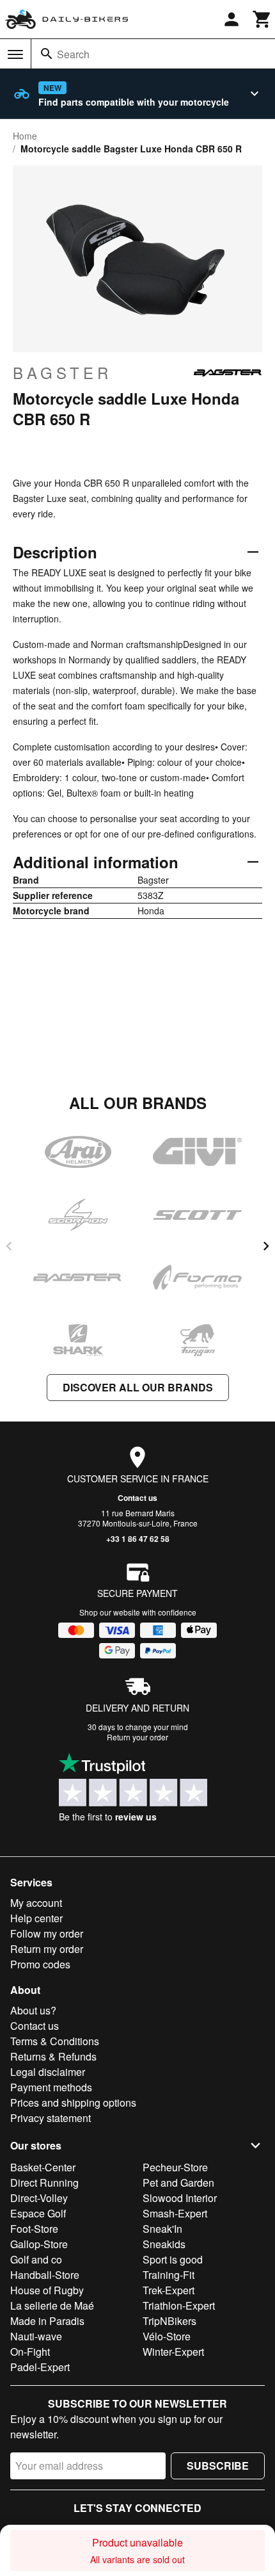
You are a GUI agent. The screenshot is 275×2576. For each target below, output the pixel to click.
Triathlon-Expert (179, 2305)
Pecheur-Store (175, 2167)
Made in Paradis (47, 2321)
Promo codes (40, 1964)
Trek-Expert (169, 2290)
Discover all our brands (138, 1387)
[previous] (9, 1246)
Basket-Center (43, 2167)
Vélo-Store (167, 2336)
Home (25, 136)
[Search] (47, 54)
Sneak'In (162, 2229)
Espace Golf (38, 2213)
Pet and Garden (178, 2183)
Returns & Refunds (53, 2056)
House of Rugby (47, 2290)
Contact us (137, 1498)
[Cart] (262, 19)
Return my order (47, 1949)
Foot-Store (34, 2229)
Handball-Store (45, 2275)
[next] (266, 1246)
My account (36, 1903)
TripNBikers (169, 2321)
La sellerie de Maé (52, 2305)
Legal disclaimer (48, 2072)
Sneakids (164, 2244)
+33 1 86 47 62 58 (138, 1539)
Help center (36, 1918)
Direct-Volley (39, 2198)
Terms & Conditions (55, 2041)
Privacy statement (51, 2118)
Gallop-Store (39, 2244)
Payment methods (51, 2087)
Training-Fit (169, 2275)
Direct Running (44, 2183)
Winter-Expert (173, 2352)
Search (73, 54)
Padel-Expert (40, 2367)
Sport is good (173, 2259)
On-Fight (30, 2352)
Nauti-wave (36, 2336)
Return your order (137, 1737)
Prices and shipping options (73, 2102)
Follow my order (47, 1933)
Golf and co (36, 2259)
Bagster (62, 373)
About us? (33, 2010)
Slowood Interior (180, 2198)
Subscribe (218, 2466)
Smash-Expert (175, 2213)
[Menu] (15, 54)
